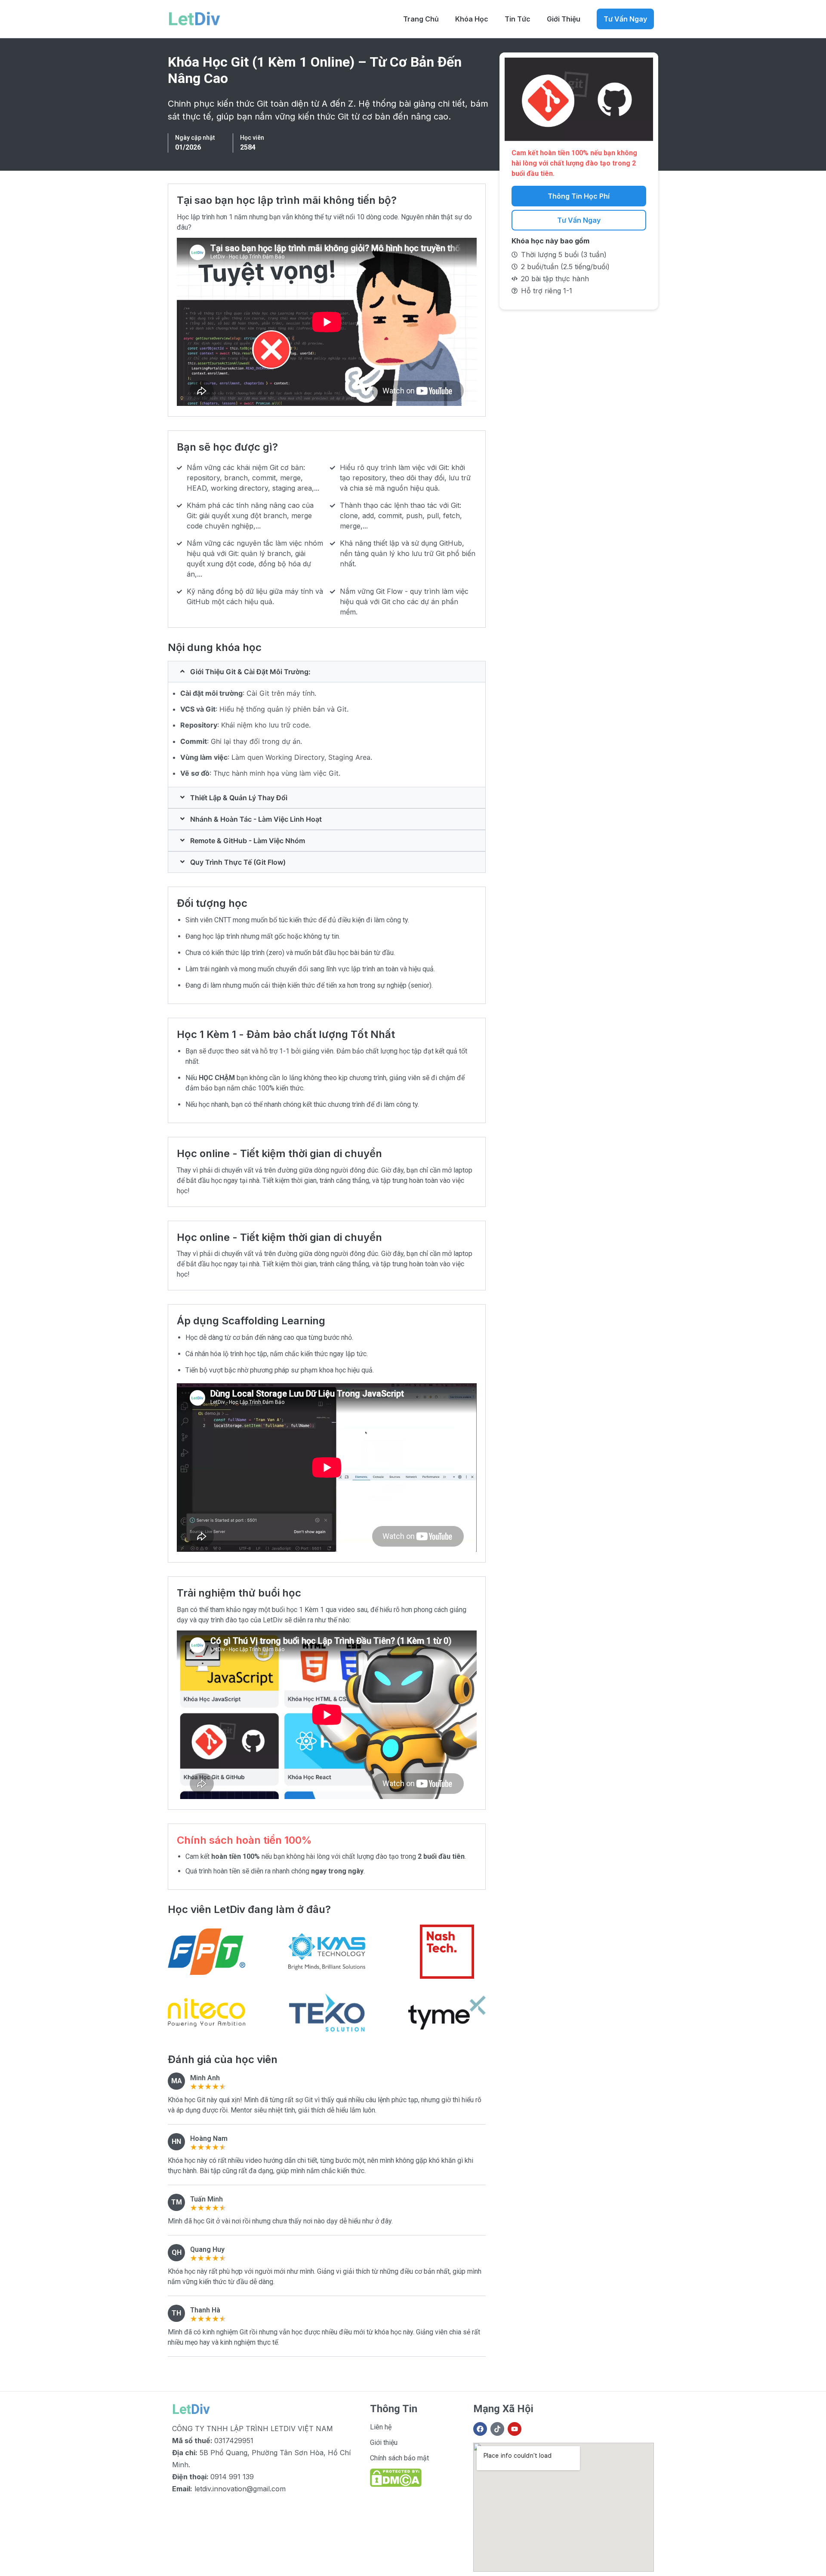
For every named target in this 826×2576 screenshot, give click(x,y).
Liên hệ (381, 2427)
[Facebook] (480, 2429)
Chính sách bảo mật (399, 2458)
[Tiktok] (497, 2429)
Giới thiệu (384, 2442)
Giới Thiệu (564, 19)
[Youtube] (515, 2429)
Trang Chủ (421, 19)
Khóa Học (472, 19)
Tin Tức (518, 19)
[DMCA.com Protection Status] (396, 2485)
